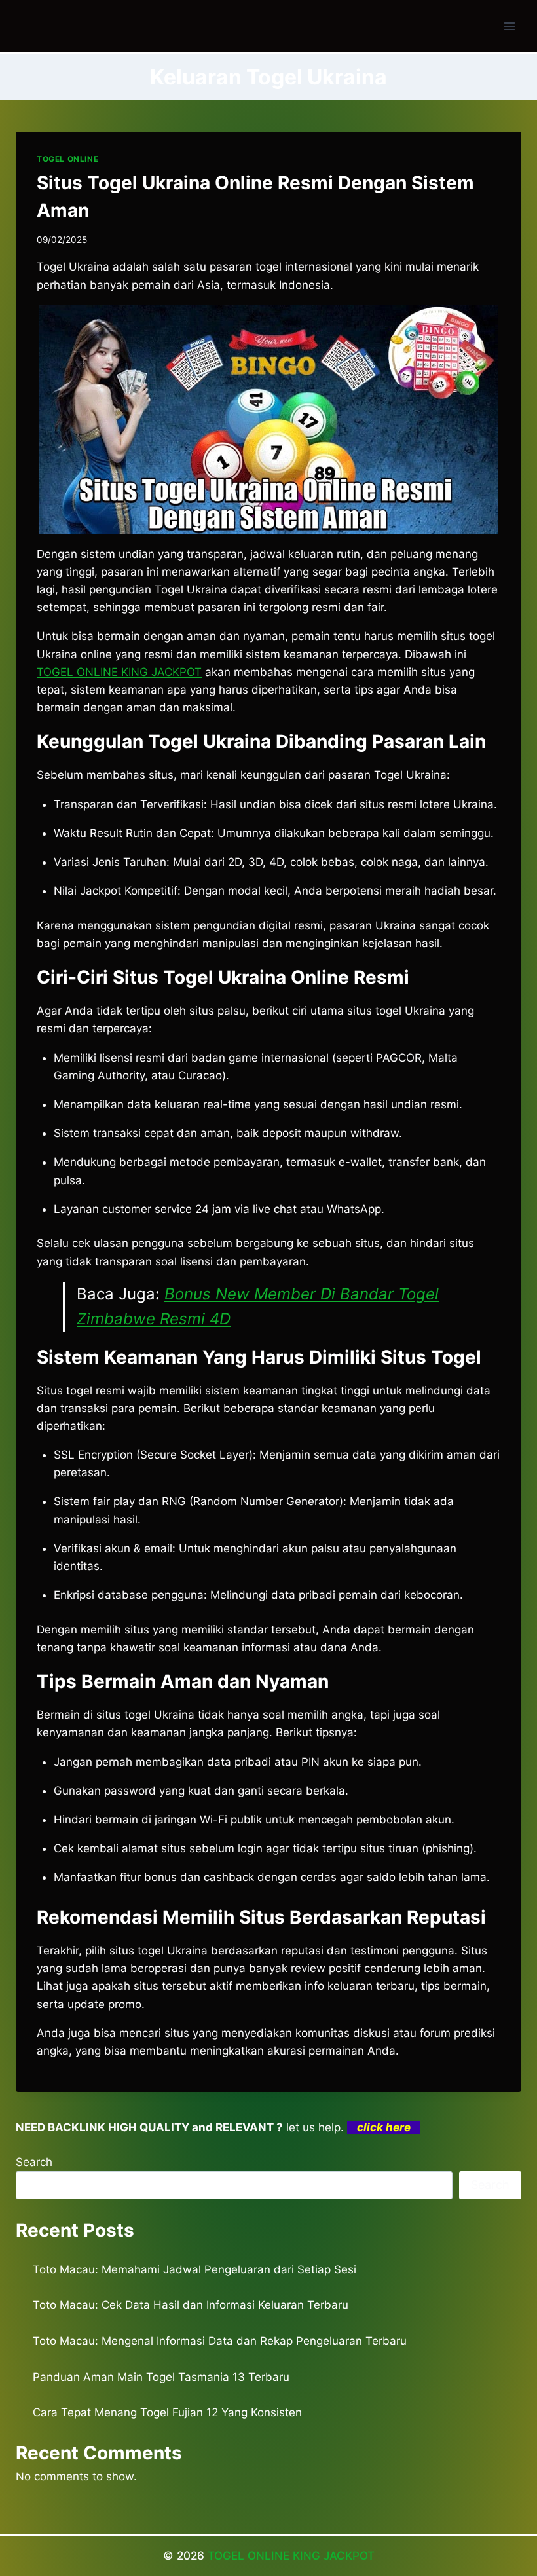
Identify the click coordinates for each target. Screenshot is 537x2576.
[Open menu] (509, 26)
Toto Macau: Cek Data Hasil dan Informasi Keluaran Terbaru (191, 2305)
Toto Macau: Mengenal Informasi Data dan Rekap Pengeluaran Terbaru (220, 2341)
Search (34, 2162)
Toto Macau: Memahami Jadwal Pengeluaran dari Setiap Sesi (194, 2269)
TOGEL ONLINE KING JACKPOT (119, 672)
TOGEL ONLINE (67, 159)
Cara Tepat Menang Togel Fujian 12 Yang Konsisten (167, 2412)
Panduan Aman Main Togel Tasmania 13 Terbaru (161, 2377)
